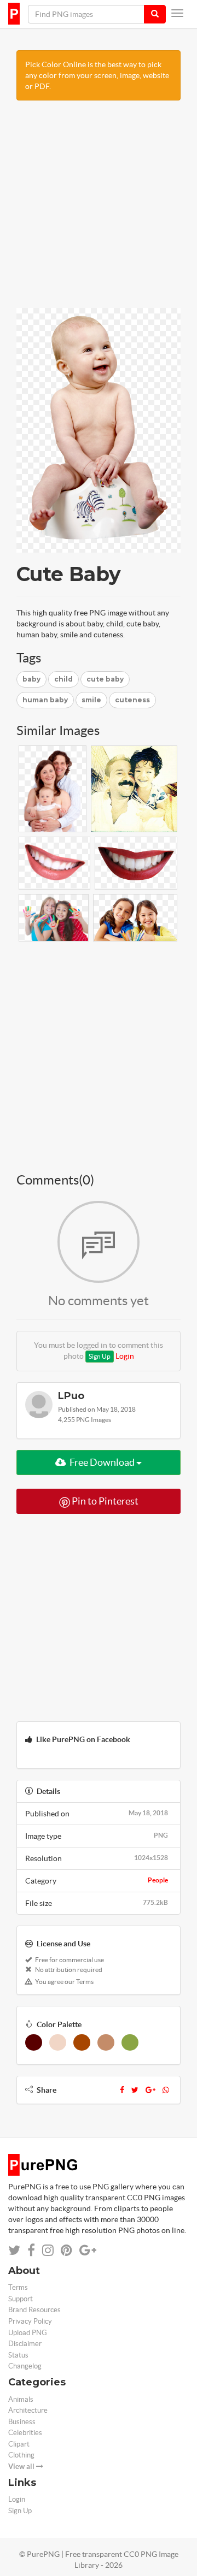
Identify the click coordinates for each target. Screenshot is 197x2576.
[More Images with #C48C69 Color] (106, 2042)
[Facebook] (122, 2090)
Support (21, 2299)
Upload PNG (28, 2333)
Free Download (102, 1462)
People (158, 1880)
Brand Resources (34, 2310)
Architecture (28, 2410)
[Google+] (150, 2090)
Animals (21, 2399)
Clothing (21, 2455)
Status (18, 2355)
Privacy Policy (30, 2321)
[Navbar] (177, 13)
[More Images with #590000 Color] (34, 2042)
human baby (45, 700)
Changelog (25, 2366)
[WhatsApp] (166, 2090)
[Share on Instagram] (48, 2250)
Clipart (19, 2444)
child (63, 679)
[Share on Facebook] (31, 2250)
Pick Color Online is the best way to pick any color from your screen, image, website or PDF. (97, 75)
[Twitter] (135, 2090)
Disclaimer (25, 2344)
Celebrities (25, 2433)
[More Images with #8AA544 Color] (130, 2042)
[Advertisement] (99, 210)
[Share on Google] (88, 2250)
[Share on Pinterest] (66, 2250)
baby (31, 679)
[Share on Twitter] (14, 2250)
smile (91, 700)
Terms (18, 2287)
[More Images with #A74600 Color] (82, 2042)
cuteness (132, 700)
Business (22, 2422)
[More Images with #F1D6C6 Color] (58, 2042)
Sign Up (100, 1356)
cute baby (105, 679)
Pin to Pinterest (104, 1501)
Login (125, 1356)
